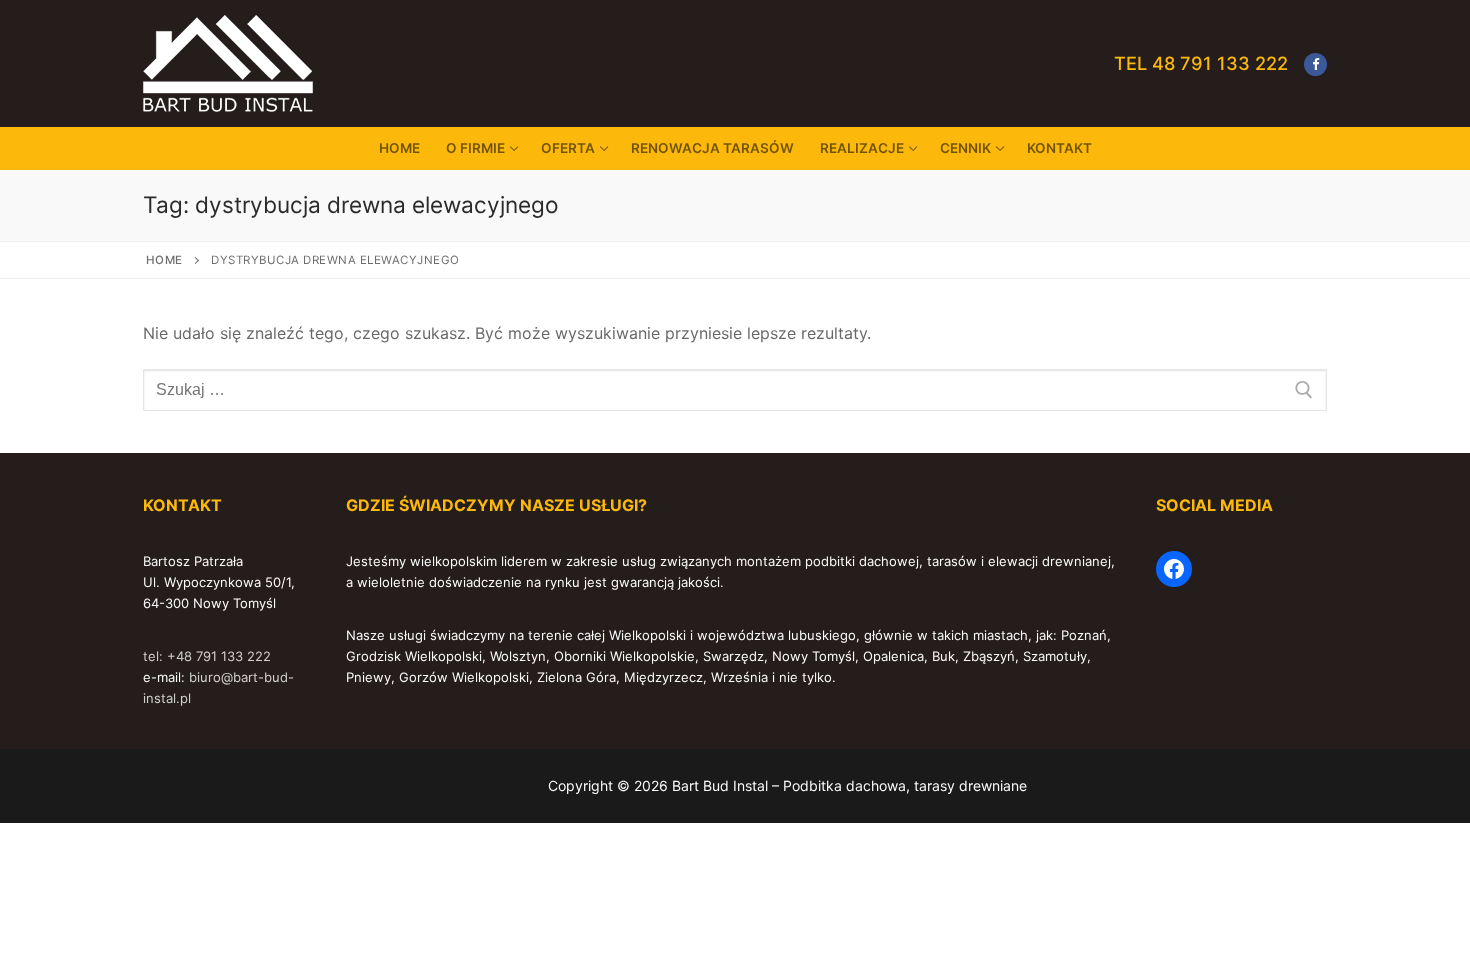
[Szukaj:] (735, 390)
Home (164, 260)
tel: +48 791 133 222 (207, 656)
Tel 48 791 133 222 (1201, 63)
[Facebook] (1315, 64)
